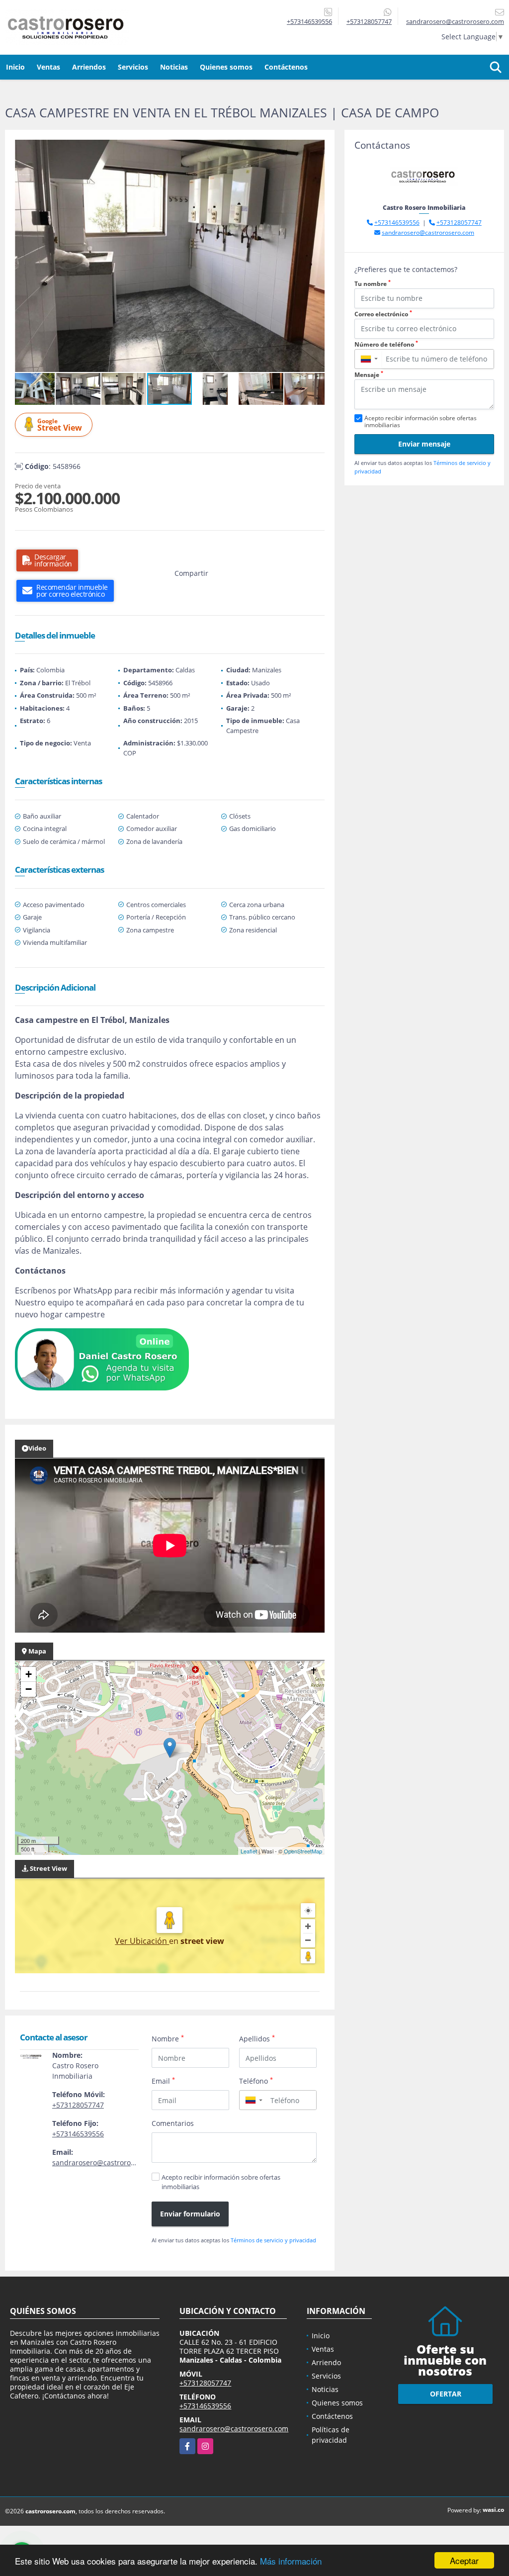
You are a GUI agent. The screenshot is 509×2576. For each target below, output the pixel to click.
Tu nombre (373, 284)
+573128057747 (369, 21)
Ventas (48, 67)
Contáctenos (286, 67)
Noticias (174, 67)
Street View (60, 425)
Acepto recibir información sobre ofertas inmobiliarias (221, 2182)
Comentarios (173, 2123)
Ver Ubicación (142, 1941)
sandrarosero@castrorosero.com (107, 2162)
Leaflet (249, 1851)
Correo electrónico (383, 314)
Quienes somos (226, 67)
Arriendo (326, 2362)
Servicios (133, 67)
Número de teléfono (386, 344)
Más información (291, 2561)
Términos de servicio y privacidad (273, 2240)
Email (163, 2081)
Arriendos (89, 67)
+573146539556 (309, 21)
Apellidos (257, 2038)
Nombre (168, 2038)
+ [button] (29, 1674)
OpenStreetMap (303, 1851)
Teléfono (256, 2081)
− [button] (29, 1689)
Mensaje (369, 375)
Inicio (15, 67)
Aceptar (464, 2560)
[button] (316, 149)
